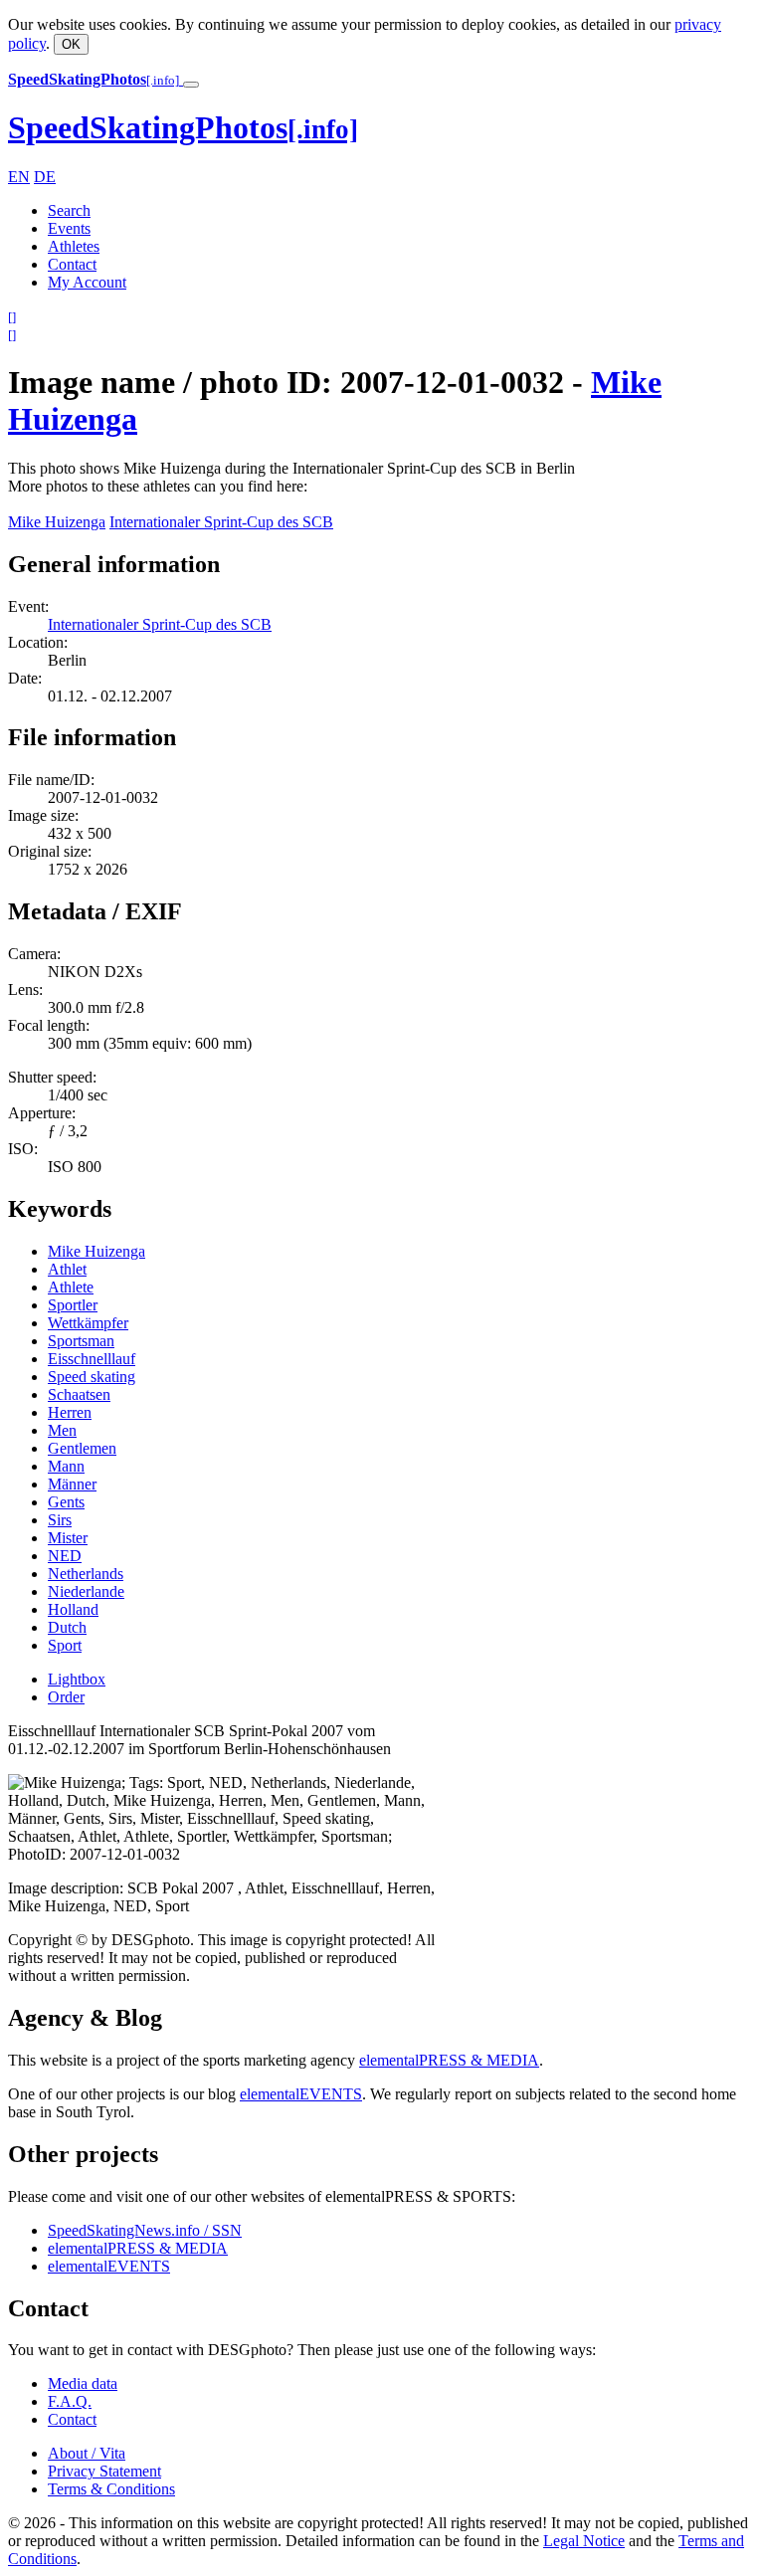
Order (66, 1697)
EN (19, 177)
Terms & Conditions (111, 2489)
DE (45, 177)
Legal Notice (584, 2541)
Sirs (60, 1520)
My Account (87, 282)
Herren (70, 1412)
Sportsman (81, 1341)
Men (62, 1430)
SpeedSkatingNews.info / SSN (145, 2230)
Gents (66, 1502)
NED (65, 1556)
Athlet (67, 1269)
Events (69, 228)
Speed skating (92, 1377)
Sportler (73, 1305)
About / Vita (87, 2453)
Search (69, 210)
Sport (65, 1645)
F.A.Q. (70, 2401)
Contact (72, 264)
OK (71, 44)
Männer (72, 1484)
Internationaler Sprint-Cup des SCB (221, 522)
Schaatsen (79, 1394)
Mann (66, 1466)
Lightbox (77, 1679)
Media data (83, 2383)
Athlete (71, 1287)
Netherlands (86, 1574)
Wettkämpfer (88, 1323)
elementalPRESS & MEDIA (449, 2060)
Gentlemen (82, 1448)
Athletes (74, 246)
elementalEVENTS (301, 2094)
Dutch (67, 1627)
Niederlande (86, 1591)
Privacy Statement (104, 2471)
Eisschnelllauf (92, 1359)
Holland (73, 1609)
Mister (68, 1538)
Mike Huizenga (57, 522)
